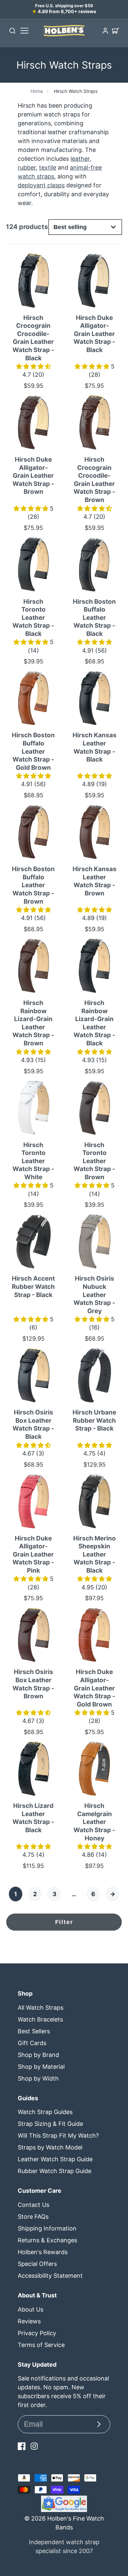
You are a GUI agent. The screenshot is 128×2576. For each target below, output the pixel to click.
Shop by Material (41, 2067)
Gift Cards (32, 2043)
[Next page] (112, 1894)
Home (37, 91)
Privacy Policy (37, 2333)
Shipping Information (47, 2228)
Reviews (29, 2321)
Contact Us (33, 2205)
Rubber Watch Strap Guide (54, 2171)
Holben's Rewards (43, 2252)
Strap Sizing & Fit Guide (50, 2124)
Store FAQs (33, 2217)
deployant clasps (41, 185)
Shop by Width (38, 2078)
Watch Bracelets (40, 2019)
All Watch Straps (41, 2008)
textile (48, 168)
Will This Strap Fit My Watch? (58, 2136)
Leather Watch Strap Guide (55, 2159)
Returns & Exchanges (47, 2240)
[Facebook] (22, 2446)
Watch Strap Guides (45, 2112)
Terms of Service (41, 2345)
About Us (31, 2309)
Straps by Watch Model (50, 2147)
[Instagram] (34, 2446)
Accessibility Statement (50, 2276)
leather (80, 159)
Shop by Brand (38, 2055)
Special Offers (37, 2264)
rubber (27, 168)
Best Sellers (34, 2031)
